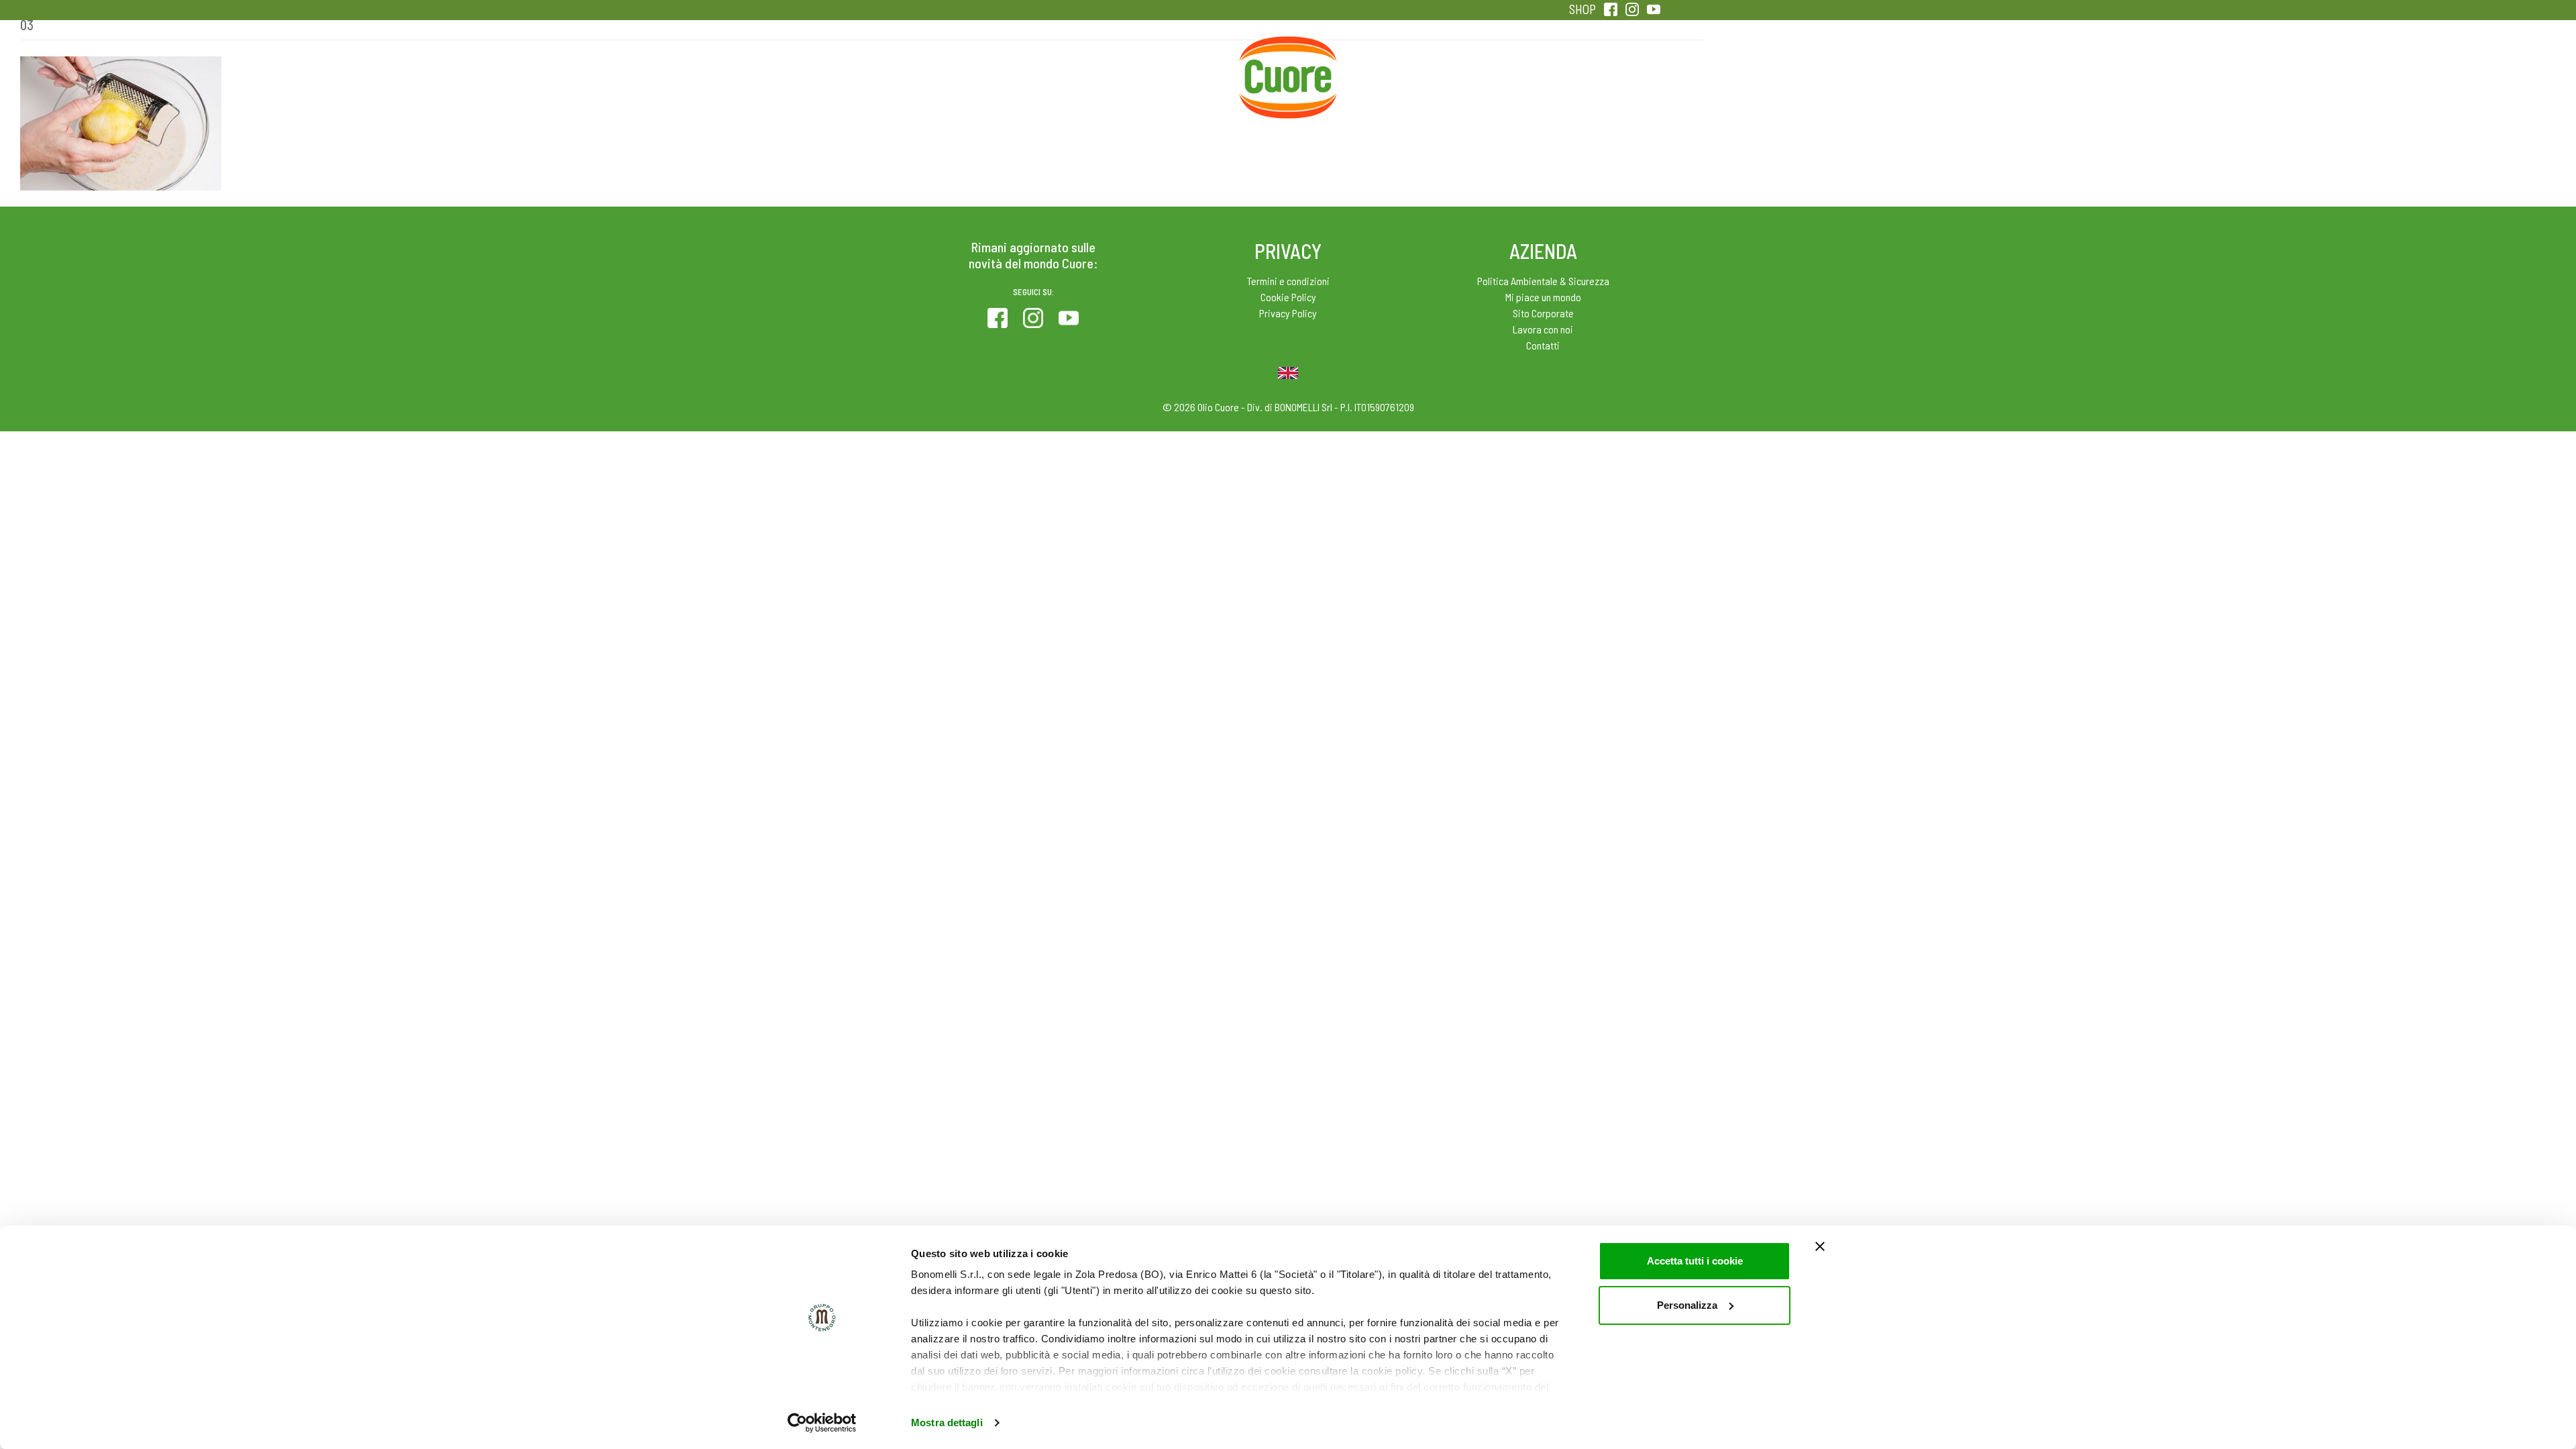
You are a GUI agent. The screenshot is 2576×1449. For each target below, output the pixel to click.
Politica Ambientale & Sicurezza (1543, 281)
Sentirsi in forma (1607, 67)
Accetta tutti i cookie (1695, 1261)
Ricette (1182, 67)
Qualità (1501, 67)
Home (1288, 52)
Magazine (1394, 67)
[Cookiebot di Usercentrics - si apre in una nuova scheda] (822, 1423)
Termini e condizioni (1288, 281)
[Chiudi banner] (1820, 1246)
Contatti (1543, 345)
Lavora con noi (1543, 329)
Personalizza (1687, 1305)
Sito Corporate (1543, 313)
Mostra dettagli (947, 1423)
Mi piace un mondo (1543, 297)
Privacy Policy (1288, 313)
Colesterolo (1075, 67)
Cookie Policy (1288, 297)
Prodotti (969, 67)
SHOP (1582, 9)
